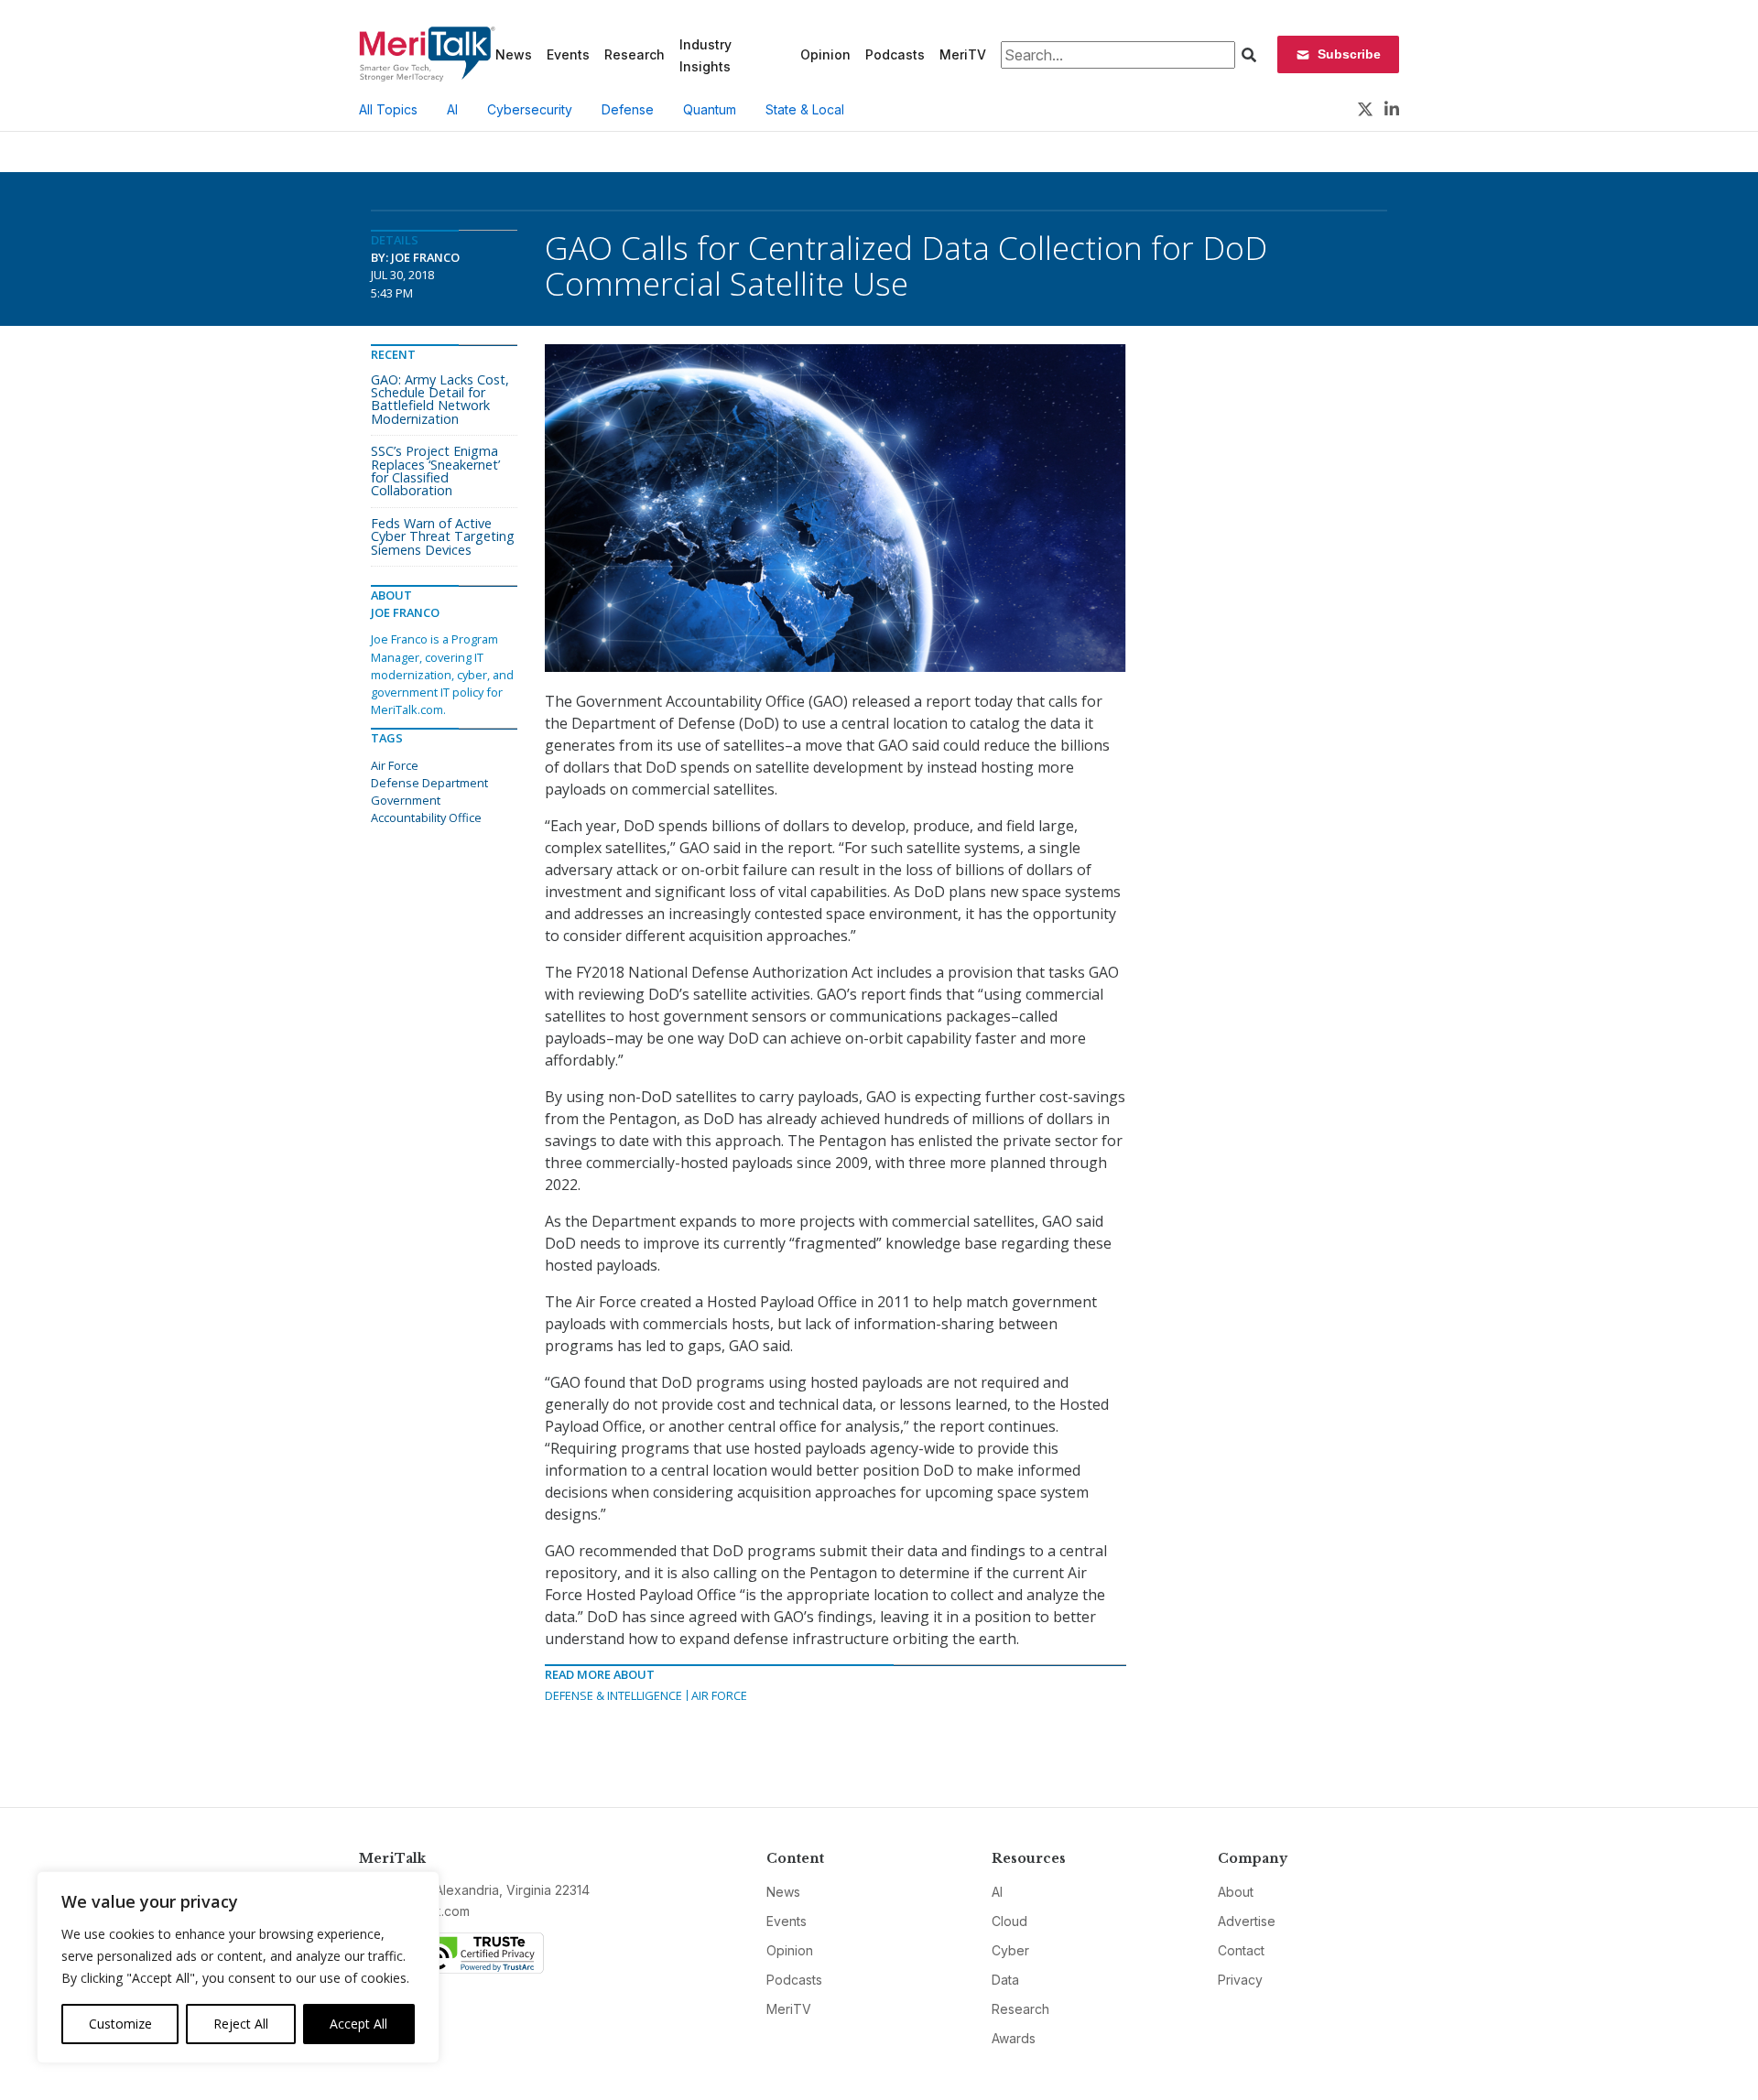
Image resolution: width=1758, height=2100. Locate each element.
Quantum (710, 109)
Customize (120, 2024)
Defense (628, 109)
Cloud (1009, 1921)
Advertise (1247, 1921)
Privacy (1240, 1980)
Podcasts (895, 54)
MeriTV (963, 54)
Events (568, 54)
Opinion (825, 54)
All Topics (388, 109)
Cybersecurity (530, 109)
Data (1005, 1980)
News (514, 54)
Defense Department (429, 783)
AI (452, 109)
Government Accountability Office (426, 809)
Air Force (719, 1695)
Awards (1014, 2038)
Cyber (1010, 1950)
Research (635, 54)
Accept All (358, 2024)
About (1236, 1892)
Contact (1241, 1950)
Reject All (241, 2024)
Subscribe (1349, 54)
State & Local (805, 109)
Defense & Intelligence (613, 1695)
